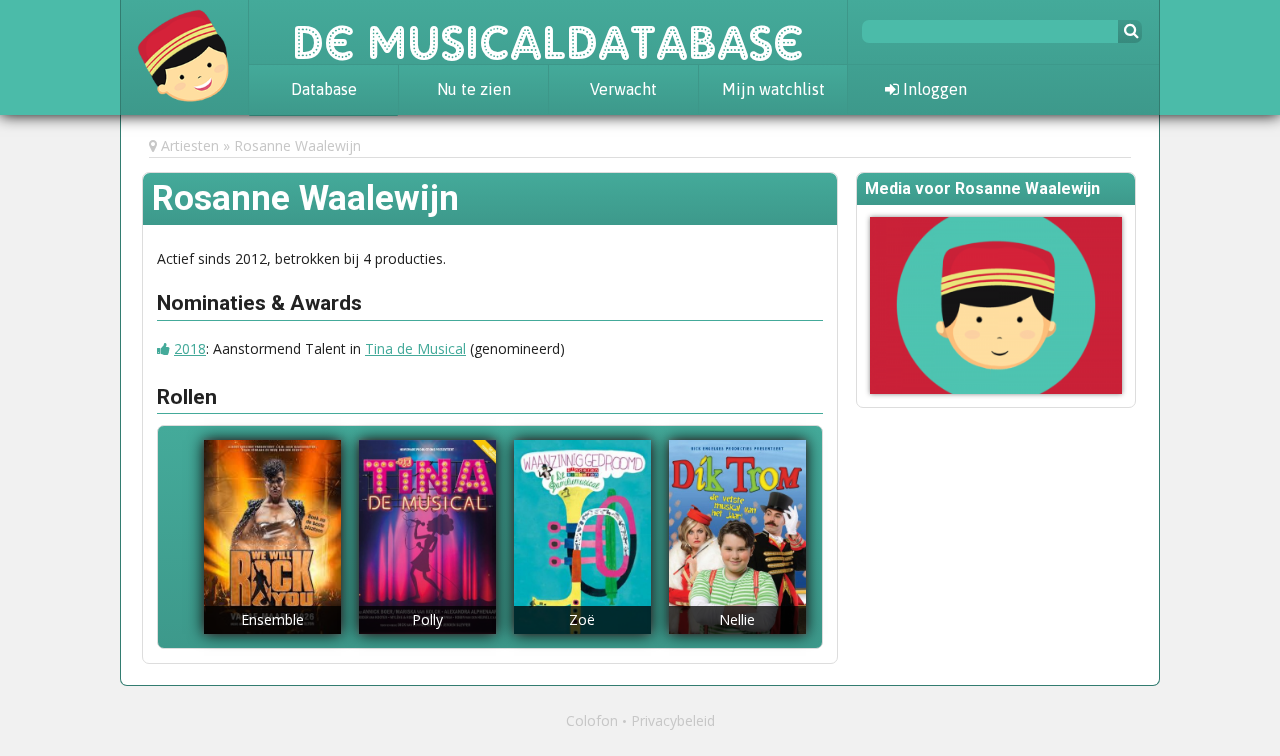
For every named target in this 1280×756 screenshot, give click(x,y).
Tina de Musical (415, 348)
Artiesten (190, 145)
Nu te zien (474, 89)
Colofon (592, 720)
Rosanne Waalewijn (297, 145)
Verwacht (623, 89)
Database (324, 89)
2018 (190, 348)
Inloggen (933, 89)
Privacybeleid (673, 720)
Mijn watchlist (773, 89)
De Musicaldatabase (548, 32)
